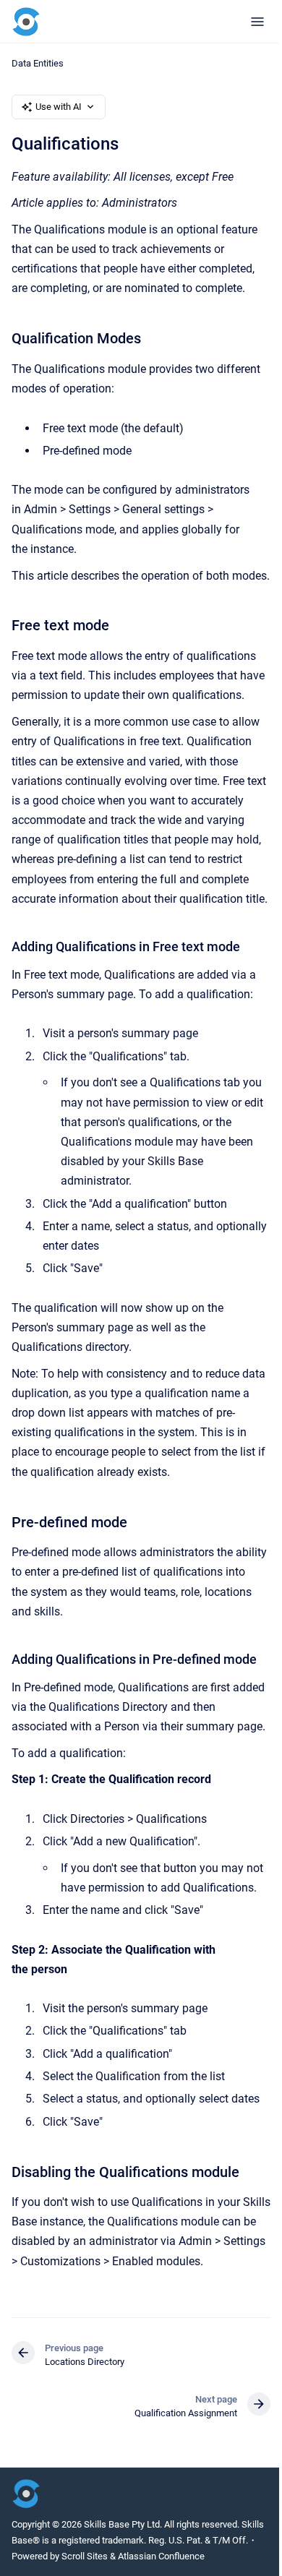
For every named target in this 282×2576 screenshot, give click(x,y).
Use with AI (59, 107)
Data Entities (38, 63)
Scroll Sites (85, 2556)
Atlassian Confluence (161, 2556)
